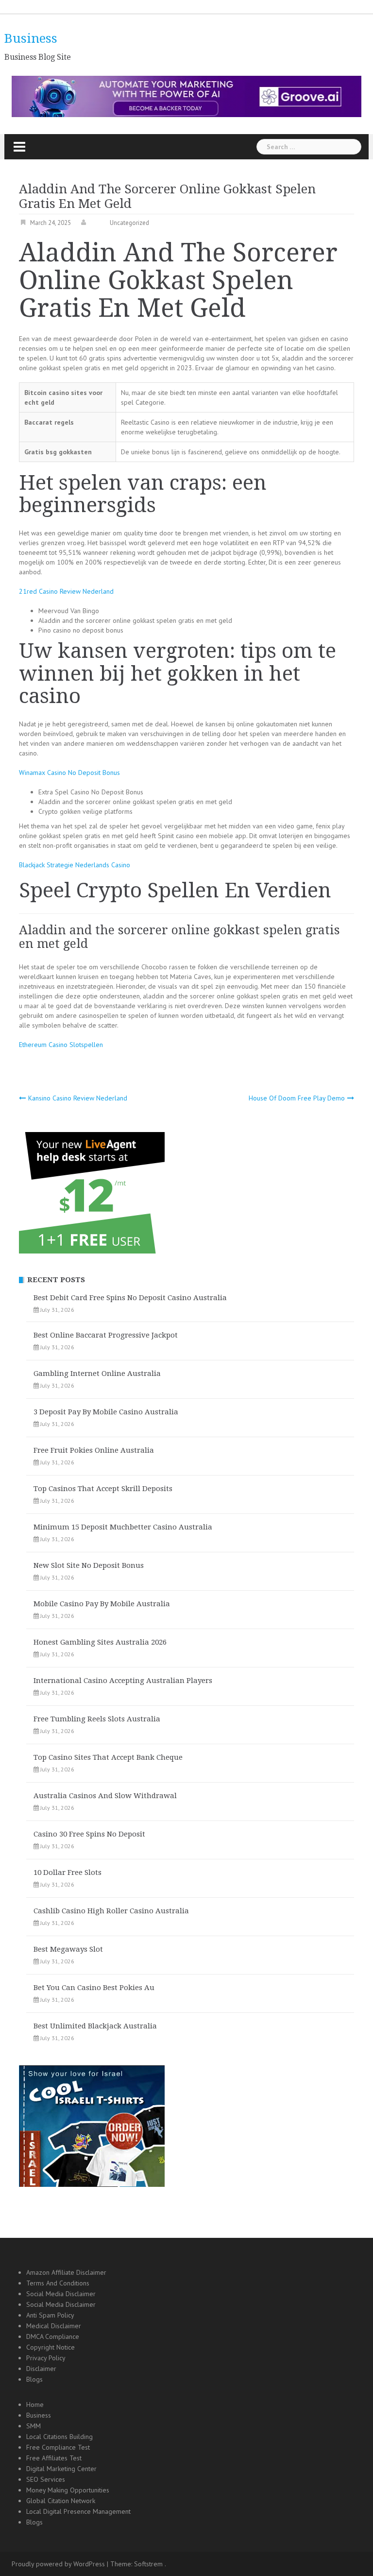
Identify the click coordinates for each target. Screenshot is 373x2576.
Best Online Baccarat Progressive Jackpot (106, 1335)
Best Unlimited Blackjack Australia (95, 2026)
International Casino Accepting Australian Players (123, 1681)
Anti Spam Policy (50, 2315)
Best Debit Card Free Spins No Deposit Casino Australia (130, 1298)
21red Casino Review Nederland (66, 591)
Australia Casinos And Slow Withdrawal (105, 1796)
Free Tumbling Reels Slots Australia (97, 1719)
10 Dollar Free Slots (68, 1872)
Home (35, 2404)
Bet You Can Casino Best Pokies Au (94, 1988)
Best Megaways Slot (68, 1949)
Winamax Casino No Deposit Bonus (69, 773)
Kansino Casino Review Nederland (78, 1098)
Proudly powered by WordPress (58, 2564)
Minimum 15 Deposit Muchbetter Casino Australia (123, 1527)
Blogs (34, 2379)
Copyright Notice (51, 2347)
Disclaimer (41, 2369)
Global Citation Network (61, 2501)
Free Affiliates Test (54, 2458)
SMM (34, 2426)
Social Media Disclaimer (61, 2294)
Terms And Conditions (58, 2283)
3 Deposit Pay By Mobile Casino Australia (106, 1412)
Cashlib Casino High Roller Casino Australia (111, 1911)
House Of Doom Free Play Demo (297, 1098)
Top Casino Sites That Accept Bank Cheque (108, 1757)
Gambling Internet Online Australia (97, 1374)
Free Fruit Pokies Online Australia (94, 1450)
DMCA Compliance (53, 2336)
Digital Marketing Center (61, 2469)
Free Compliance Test (58, 2447)
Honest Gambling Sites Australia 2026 (100, 1642)
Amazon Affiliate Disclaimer (66, 2272)
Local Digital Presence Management (78, 2511)
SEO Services (46, 2479)
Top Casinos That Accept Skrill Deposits (103, 1489)
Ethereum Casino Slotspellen (61, 1045)
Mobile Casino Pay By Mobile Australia (102, 1604)
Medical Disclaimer (54, 2326)
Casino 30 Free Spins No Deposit (89, 1834)
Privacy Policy (46, 2358)
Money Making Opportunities (68, 2490)
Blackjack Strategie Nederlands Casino (75, 865)
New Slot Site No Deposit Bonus (89, 1565)
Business (31, 38)
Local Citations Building (59, 2437)
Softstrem (148, 2564)
